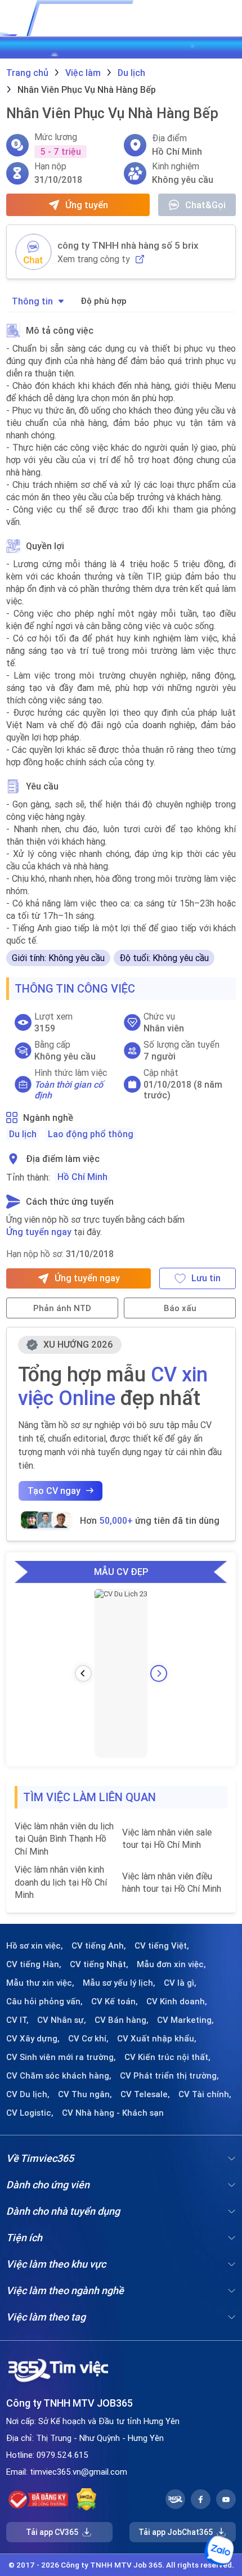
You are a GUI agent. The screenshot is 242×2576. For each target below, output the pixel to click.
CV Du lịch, (28, 2094)
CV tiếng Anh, (99, 1946)
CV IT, (17, 2020)
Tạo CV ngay (54, 1491)
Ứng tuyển (87, 205)
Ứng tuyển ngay (39, 1232)
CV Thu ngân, (85, 2094)
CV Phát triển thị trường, (169, 2076)
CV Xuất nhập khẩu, (157, 2039)
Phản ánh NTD (62, 1308)
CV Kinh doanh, (177, 2001)
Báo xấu (180, 1308)
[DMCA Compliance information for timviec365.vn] (86, 2499)
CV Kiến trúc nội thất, (167, 2057)
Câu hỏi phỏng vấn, (44, 2001)
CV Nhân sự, (62, 2020)
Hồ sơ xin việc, (35, 1946)
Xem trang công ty (94, 259)
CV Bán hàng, (122, 2020)
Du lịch (23, 1134)
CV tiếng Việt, (162, 1946)
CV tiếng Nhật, (99, 1964)
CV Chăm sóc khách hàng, (59, 2076)
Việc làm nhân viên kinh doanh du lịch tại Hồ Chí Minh (61, 1882)
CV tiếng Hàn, (34, 1964)
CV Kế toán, (115, 2001)
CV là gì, (180, 1983)
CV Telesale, (145, 2094)
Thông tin (32, 301)
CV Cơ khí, (88, 2039)
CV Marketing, (185, 2020)
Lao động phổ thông (91, 1134)
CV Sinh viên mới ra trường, (61, 2057)
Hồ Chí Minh (82, 1177)
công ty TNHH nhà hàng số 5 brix (128, 245)
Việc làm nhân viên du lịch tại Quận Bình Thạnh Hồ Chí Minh (64, 1839)
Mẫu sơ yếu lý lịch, (119, 1983)
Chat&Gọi (205, 205)
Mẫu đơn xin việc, (171, 1964)
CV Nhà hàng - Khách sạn (113, 2113)
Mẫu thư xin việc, (40, 1983)
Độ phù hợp (104, 301)
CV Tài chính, (205, 2094)
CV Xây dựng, (33, 2039)
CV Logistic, (30, 2113)
